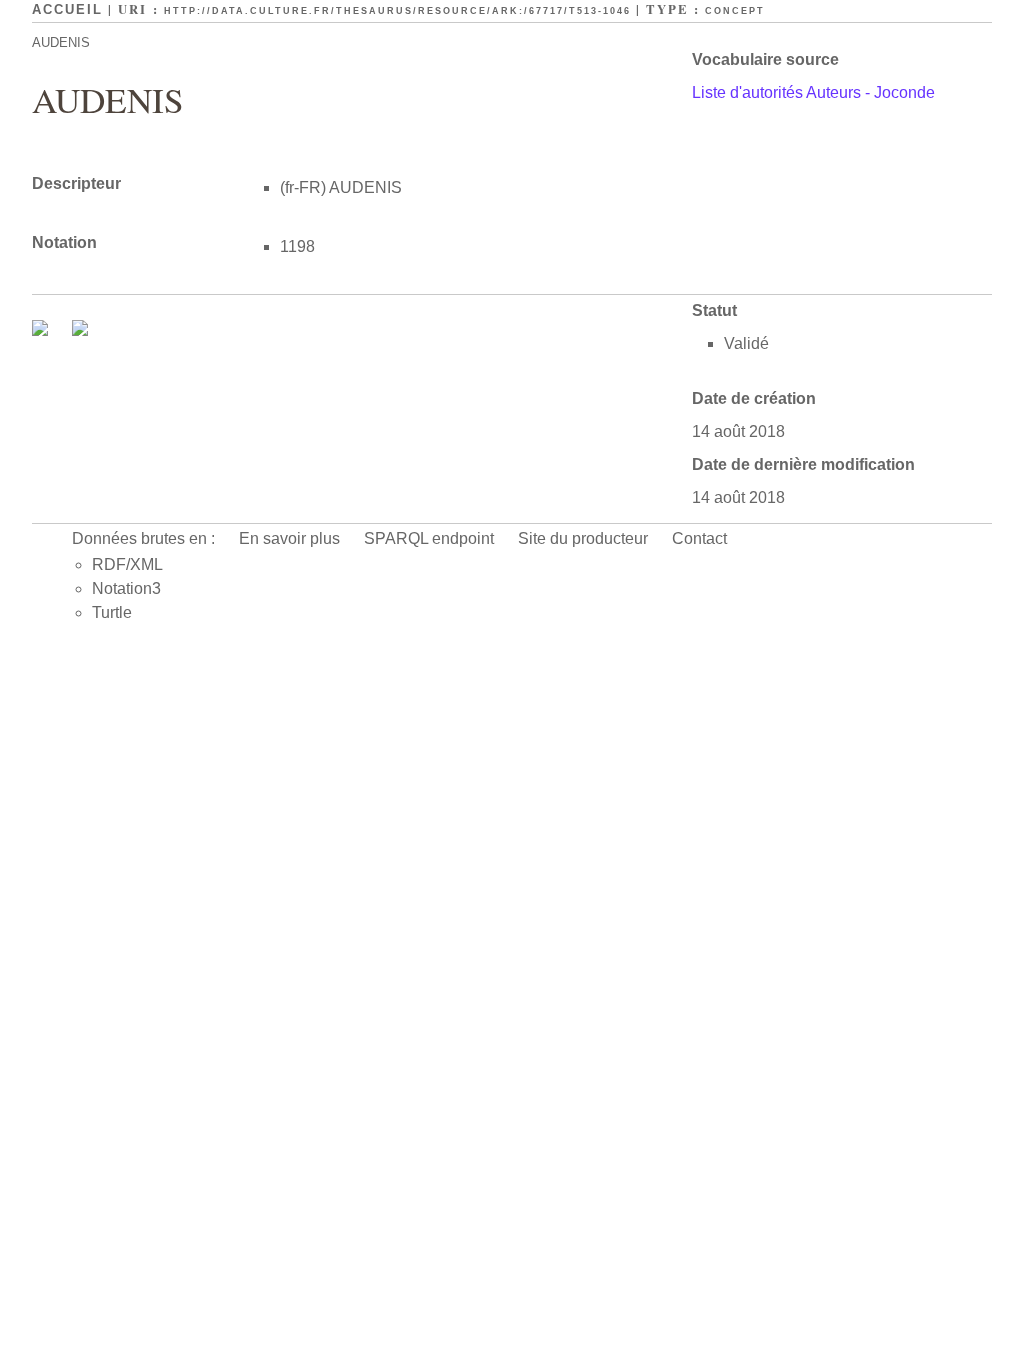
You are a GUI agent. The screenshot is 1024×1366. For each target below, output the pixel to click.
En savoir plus (289, 538)
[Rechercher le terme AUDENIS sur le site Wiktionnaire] (80, 330)
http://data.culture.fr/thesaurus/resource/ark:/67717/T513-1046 (397, 11)
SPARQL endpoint (429, 538)
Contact (699, 538)
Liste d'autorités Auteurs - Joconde (813, 92)
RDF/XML (127, 564)
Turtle (112, 612)
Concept (735, 11)
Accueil (67, 9)
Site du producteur (583, 538)
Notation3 (126, 588)
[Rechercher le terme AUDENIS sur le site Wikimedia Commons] (42, 330)
